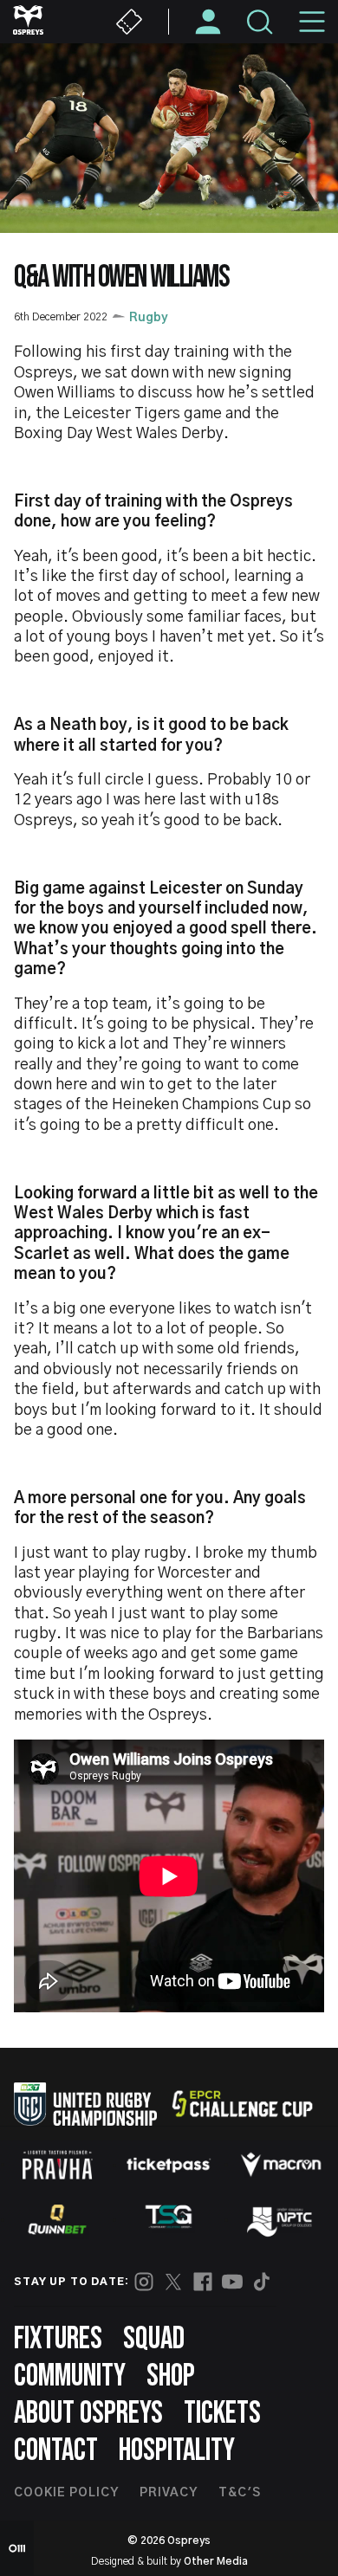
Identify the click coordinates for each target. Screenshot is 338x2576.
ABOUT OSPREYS (88, 2414)
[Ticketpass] (169, 2165)
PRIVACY (169, 2493)
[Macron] (281, 2165)
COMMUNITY (70, 2376)
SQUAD (154, 2339)
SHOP (171, 2376)
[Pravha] (57, 2165)
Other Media (216, 2561)
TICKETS (222, 2414)
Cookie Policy (66, 2493)
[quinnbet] (57, 2219)
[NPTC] (281, 2219)
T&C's (240, 2493)
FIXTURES (58, 2339)
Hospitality (177, 2451)
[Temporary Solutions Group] (169, 2220)
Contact (56, 2451)
